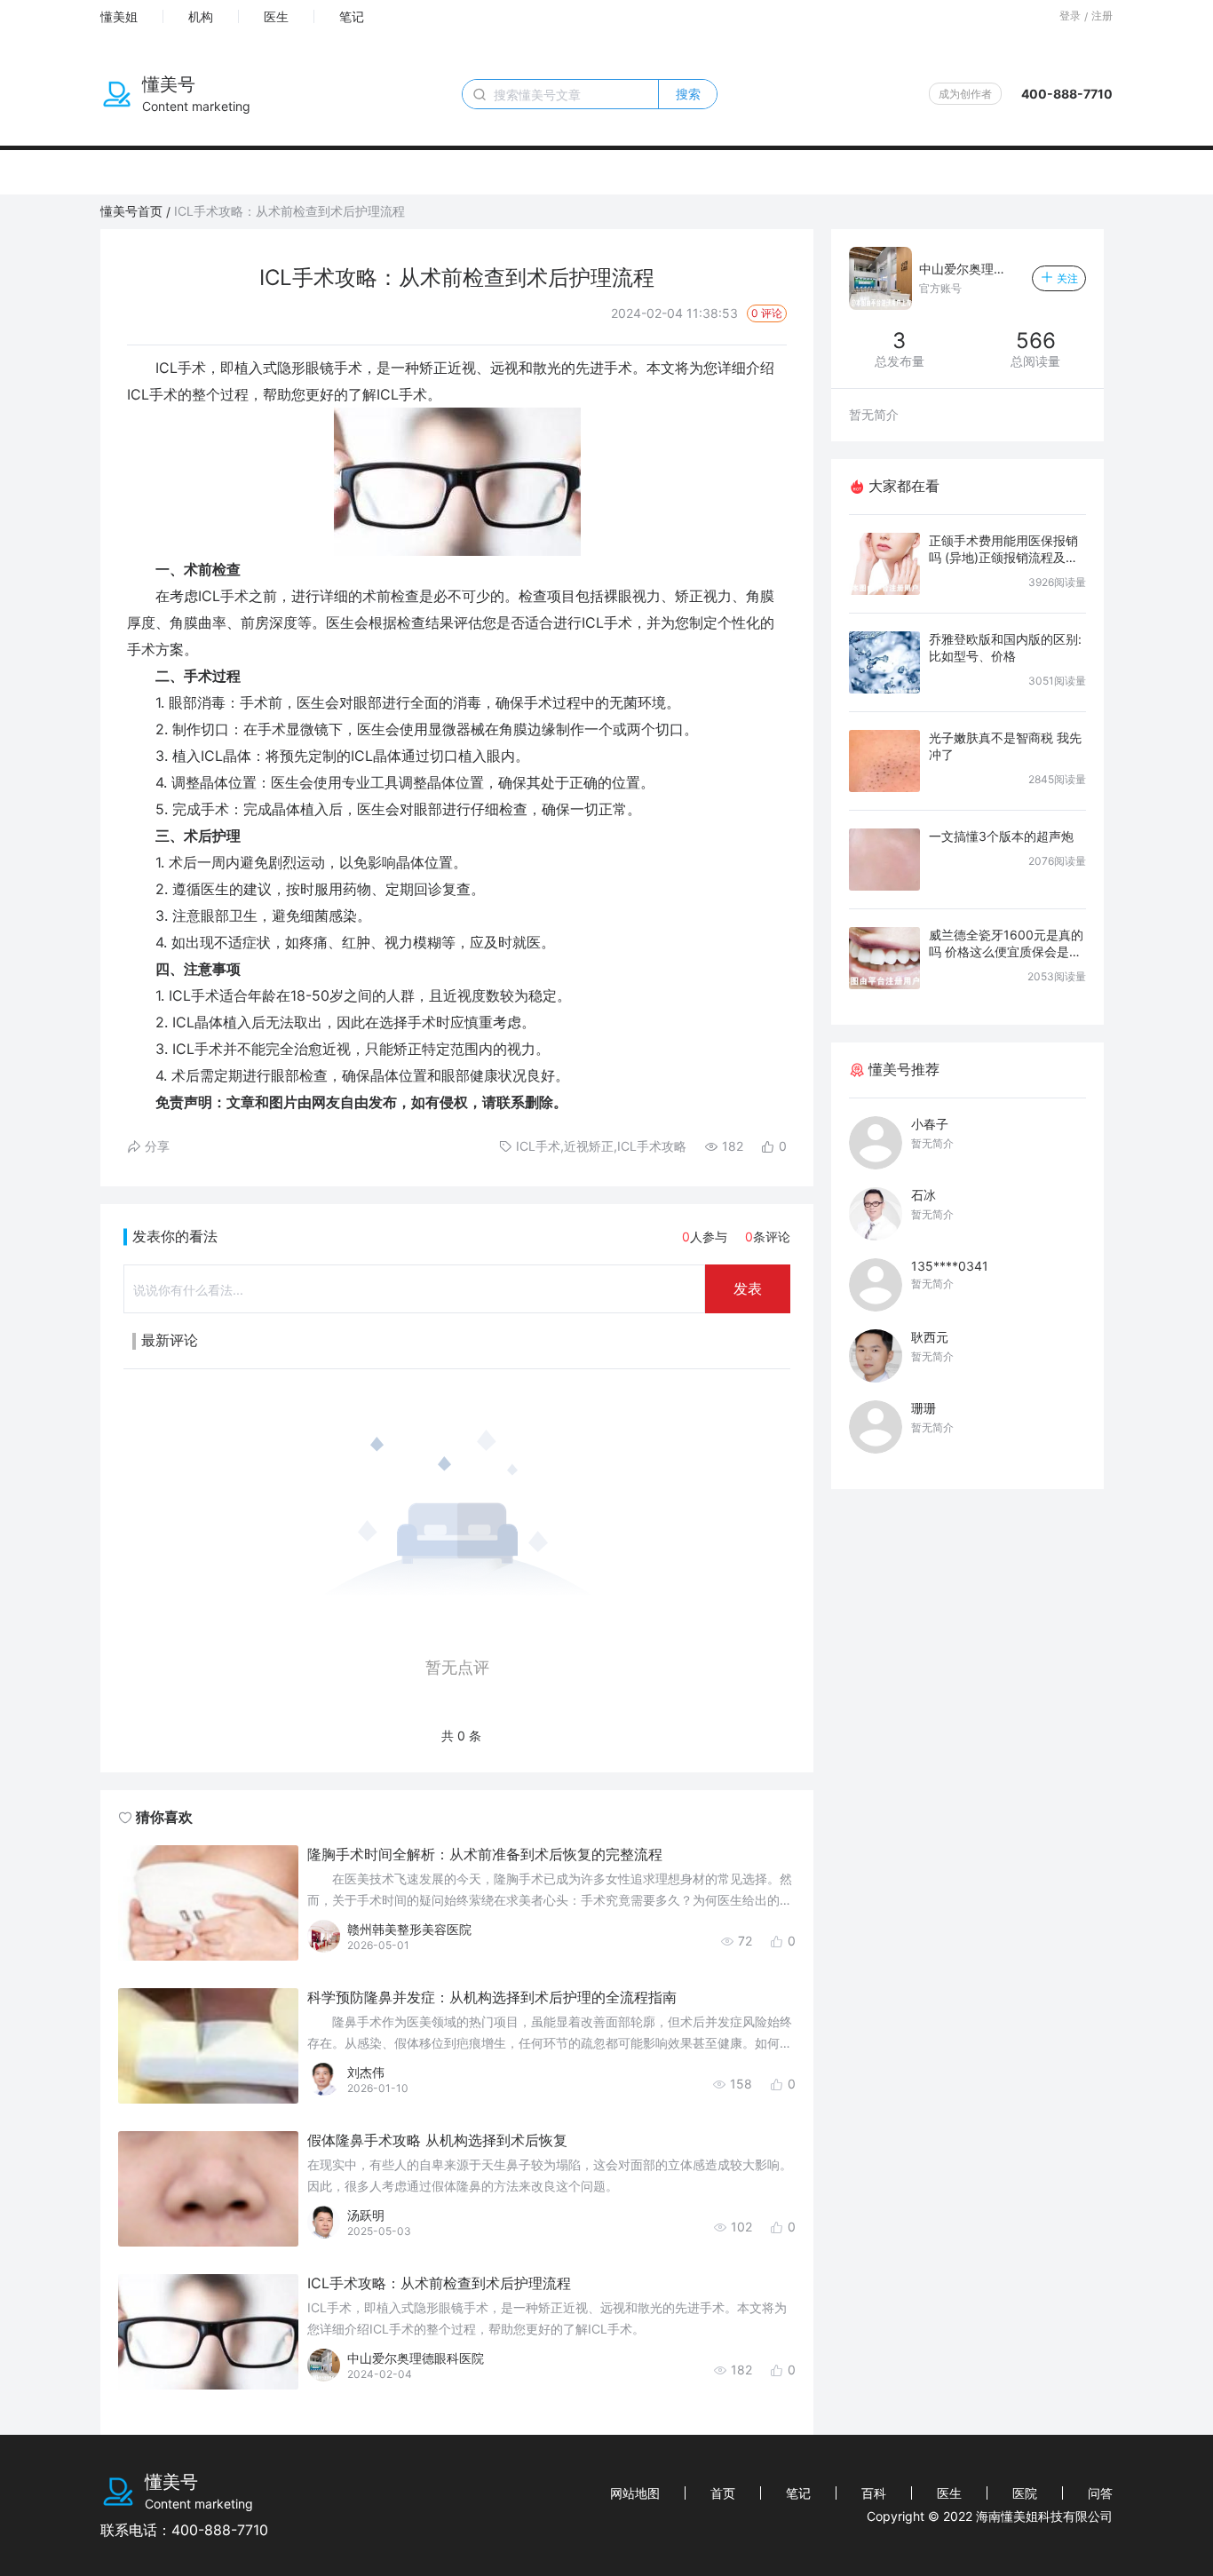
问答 (1100, 2493)
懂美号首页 (131, 211)
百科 (874, 2493)
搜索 (688, 94)
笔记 (352, 16)
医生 (276, 16)
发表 (748, 1288)
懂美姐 (119, 16)
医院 (1025, 2493)
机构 (201, 16)
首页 (723, 2493)
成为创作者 (965, 94)
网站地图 (635, 2493)
